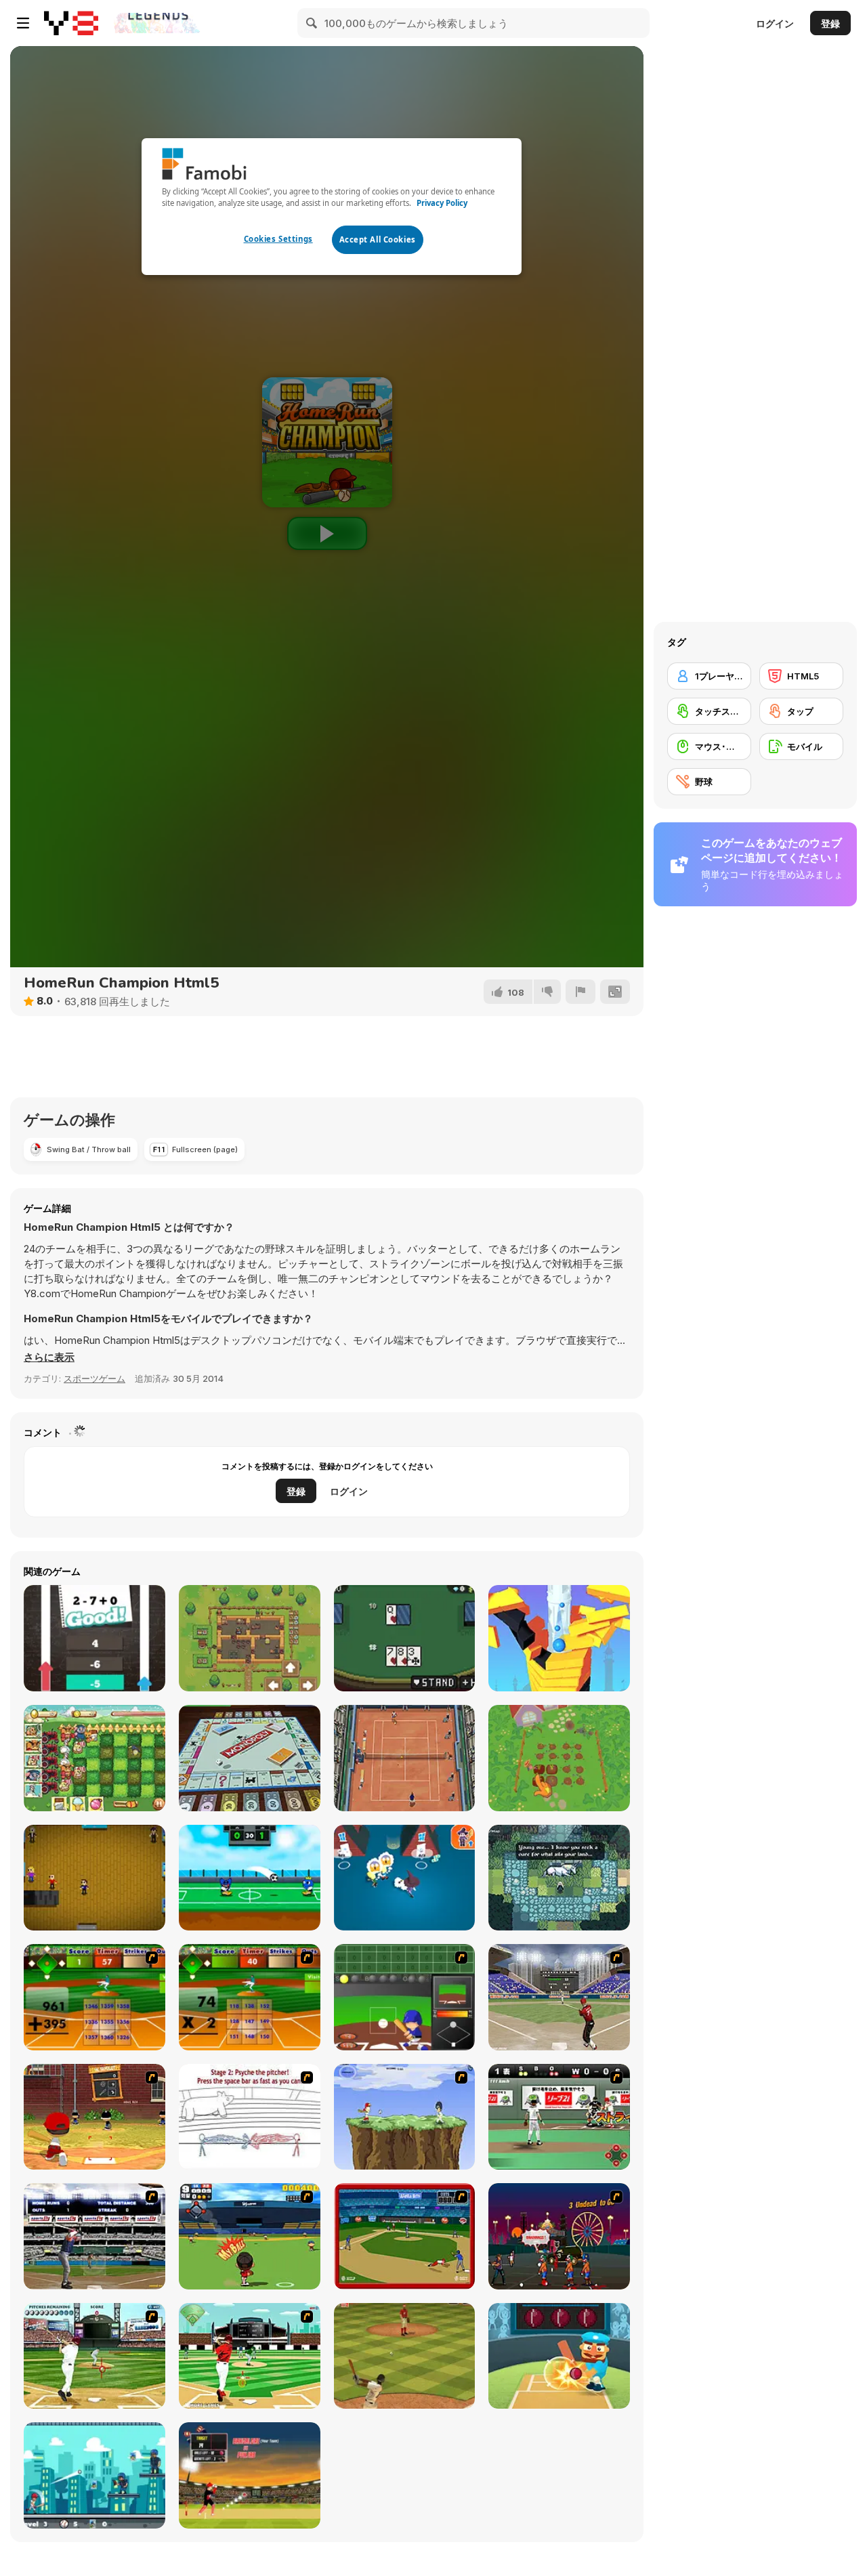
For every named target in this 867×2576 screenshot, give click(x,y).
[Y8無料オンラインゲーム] (71, 23)
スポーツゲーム (94, 1378)
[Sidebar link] (23, 23)
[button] (49, 1357)
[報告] (580, 992)
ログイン (775, 23)
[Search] (312, 23)
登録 (830, 23)
